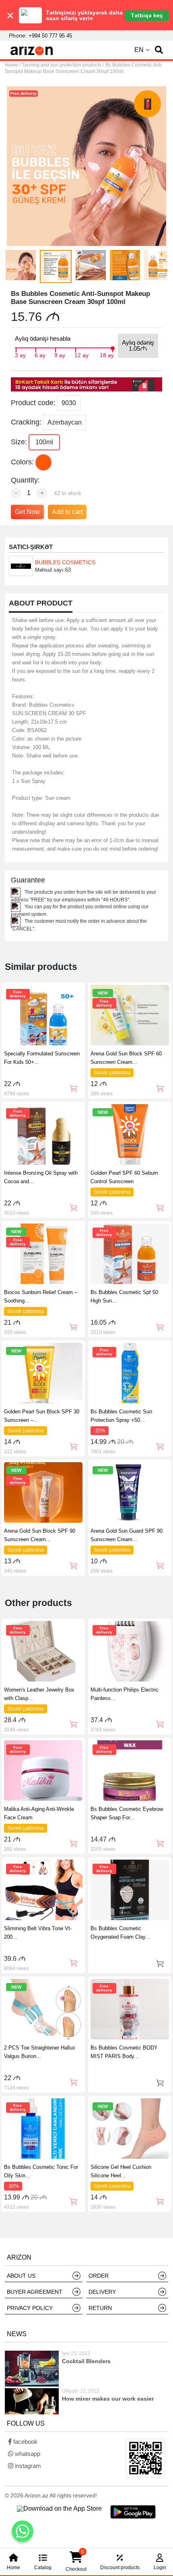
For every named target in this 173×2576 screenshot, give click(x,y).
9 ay (60, 354)
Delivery (102, 2292)
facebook (25, 2442)
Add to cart (67, 512)
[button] (159, 50)
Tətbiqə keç (147, 15)
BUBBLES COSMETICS (65, 562)
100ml (44, 442)
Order (99, 2276)
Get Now (27, 512)
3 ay (20, 354)
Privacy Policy (30, 2308)
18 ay (107, 354)
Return (100, 2308)
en (139, 50)
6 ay (40, 354)
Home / (13, 65)
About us (21, 2276)
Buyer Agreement (35, 2292)
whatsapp (27, 2454)
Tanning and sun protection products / (63, 65)
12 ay (81, 354)
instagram (27, 2466)
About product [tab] (41, 603)
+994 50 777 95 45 (50, 36)
